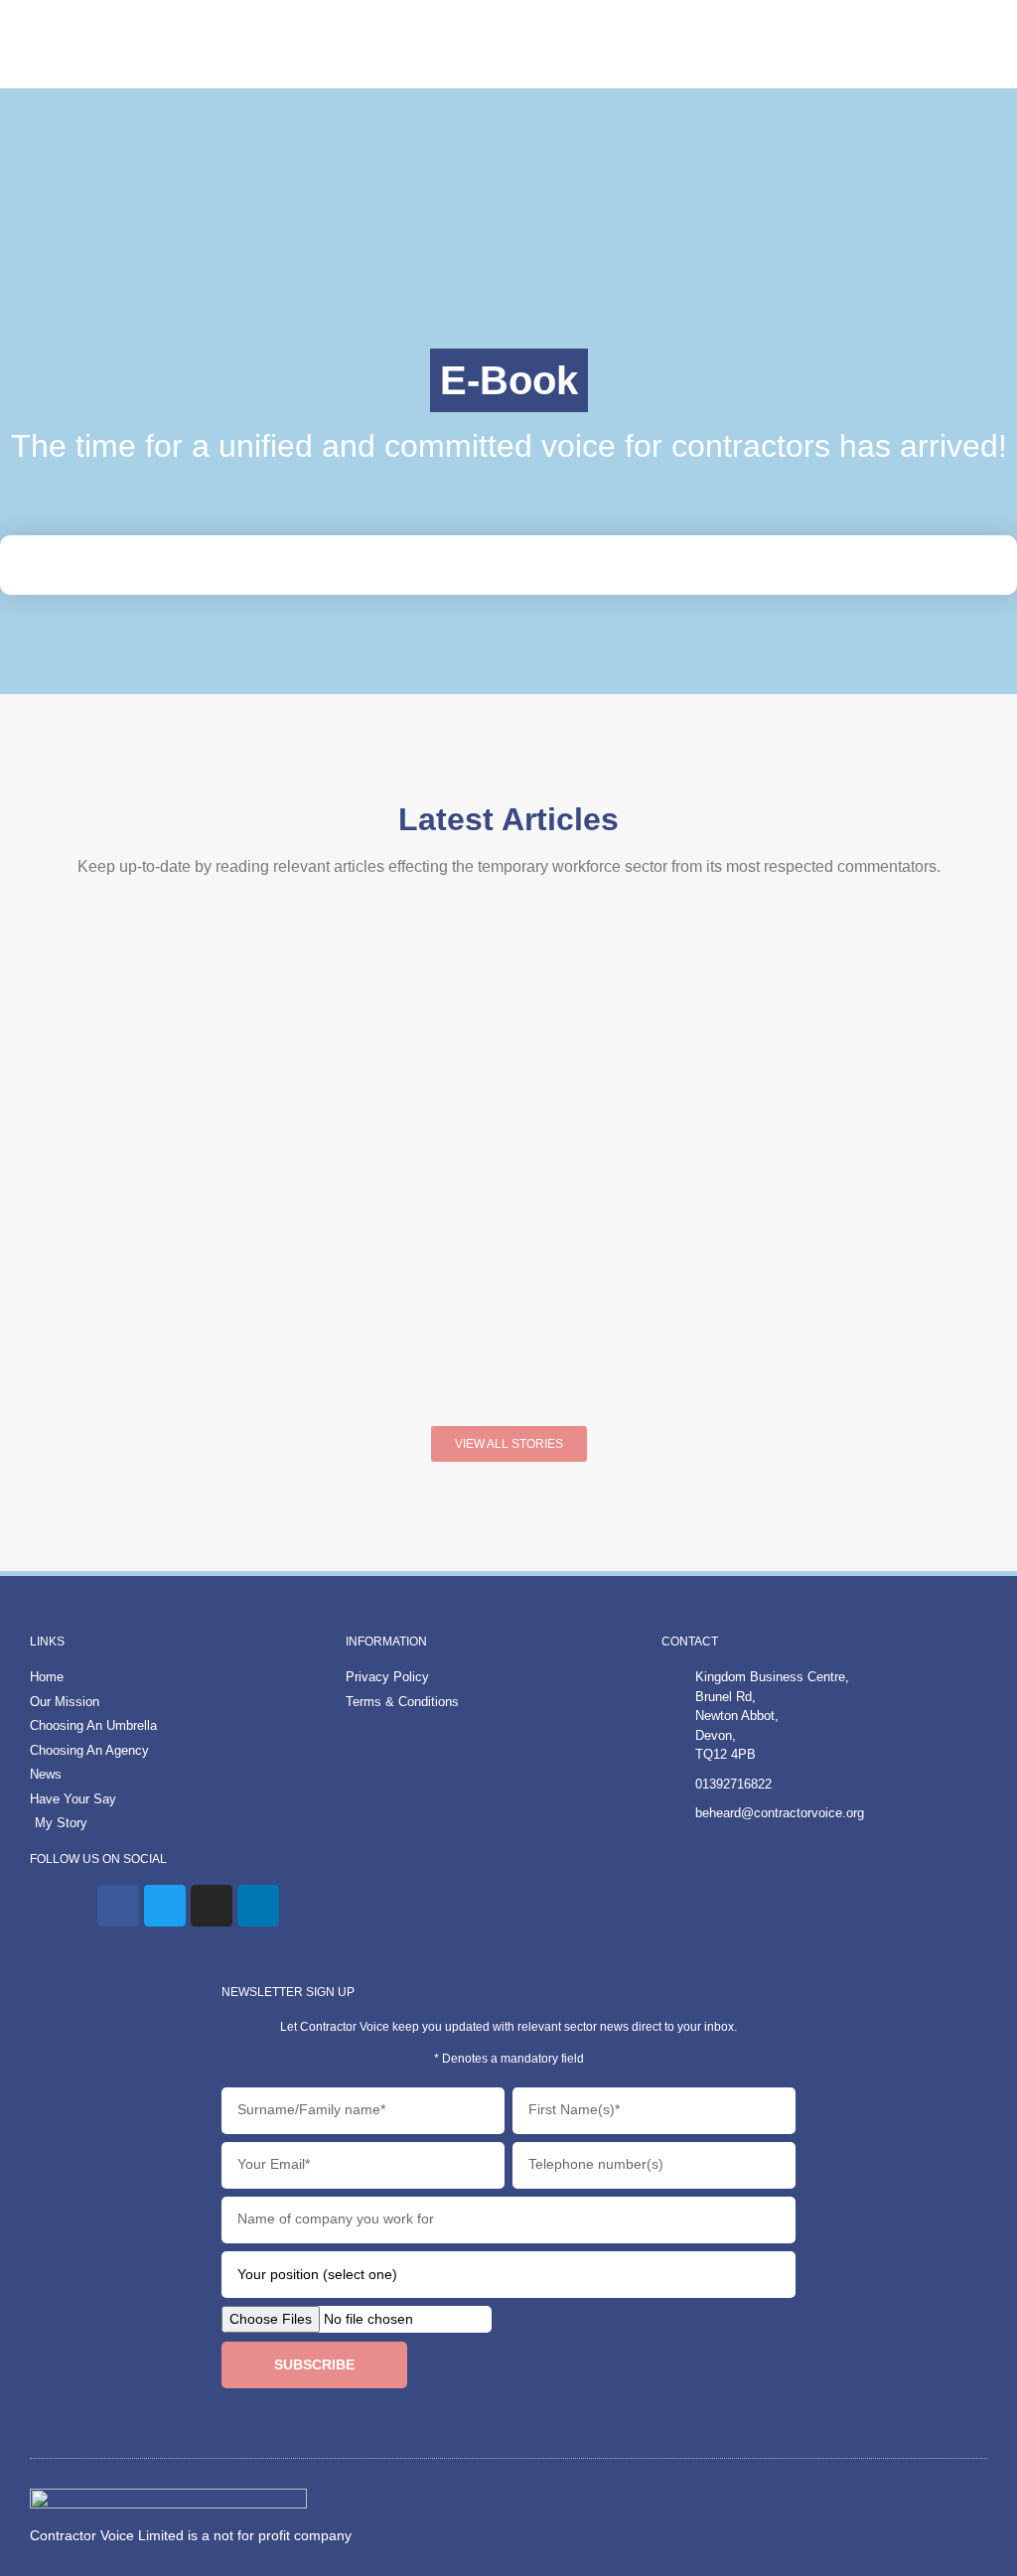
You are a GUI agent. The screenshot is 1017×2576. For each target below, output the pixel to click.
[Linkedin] (258, 1906)
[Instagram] (212, 1906)
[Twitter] (165, 1906)
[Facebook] (118, 1906)
